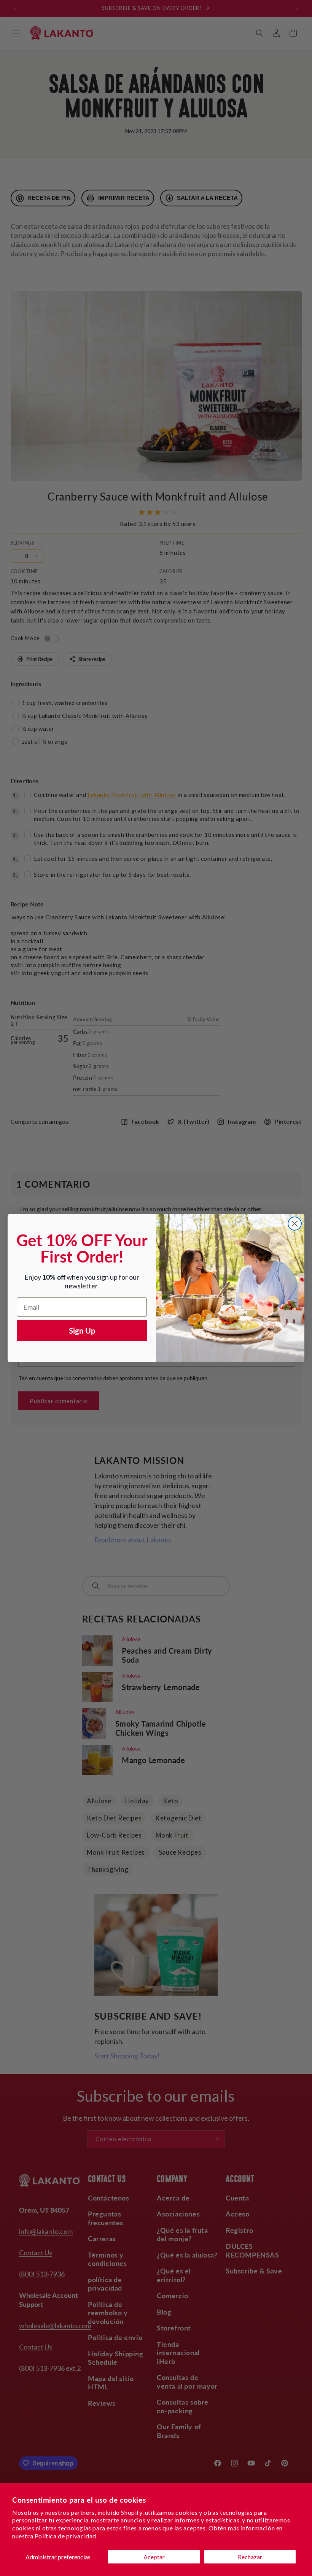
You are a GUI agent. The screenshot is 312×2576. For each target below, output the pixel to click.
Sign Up (82, 1331)
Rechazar (250, 2557)
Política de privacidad (65, 2536)
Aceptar (154, 2557)
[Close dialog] (295, 1224)
